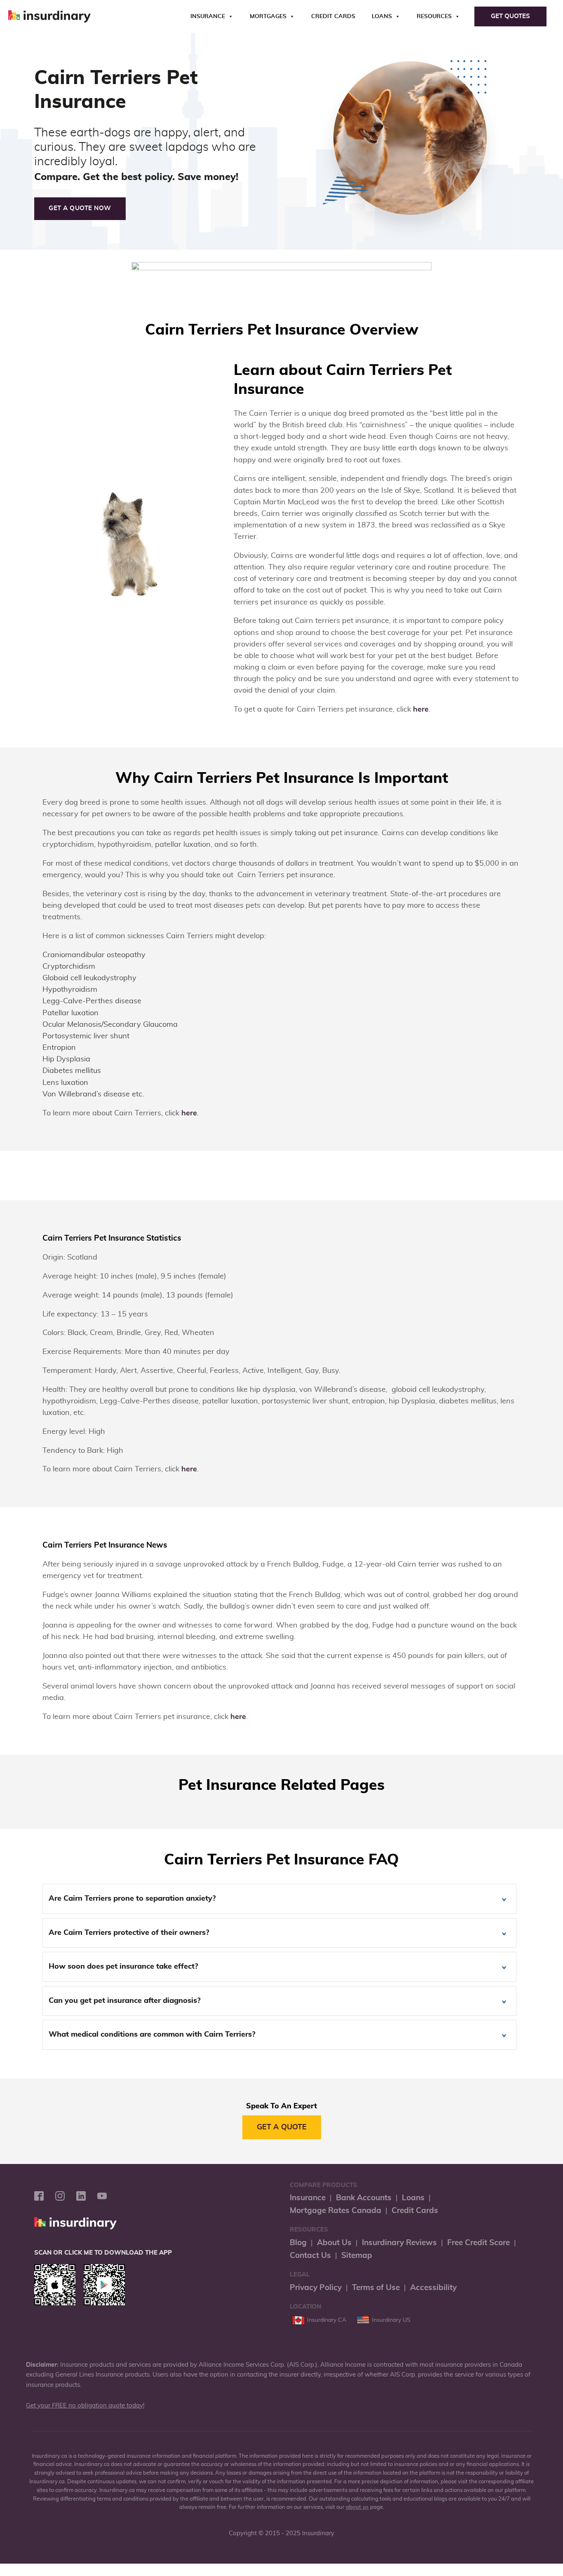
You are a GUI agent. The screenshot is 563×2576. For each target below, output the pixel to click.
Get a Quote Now (80, 208)
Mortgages (268, 16)
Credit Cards (333, 16)
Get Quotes (510, 16)
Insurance (208, 16)
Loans (382, 16)
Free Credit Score (479, 2243)
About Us (334, 2243)
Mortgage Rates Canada (335, 2211)
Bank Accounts (364, 2198)
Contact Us (310, 2256)
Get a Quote (282, 2127)
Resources (434, 16)
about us (357, 2507)
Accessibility (433, 2288)
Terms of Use (376, 2288)
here (421, 710)
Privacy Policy (316, 2288)
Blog (298, 2243)
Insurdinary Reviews (399, 2243)
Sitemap (357, 2256)
